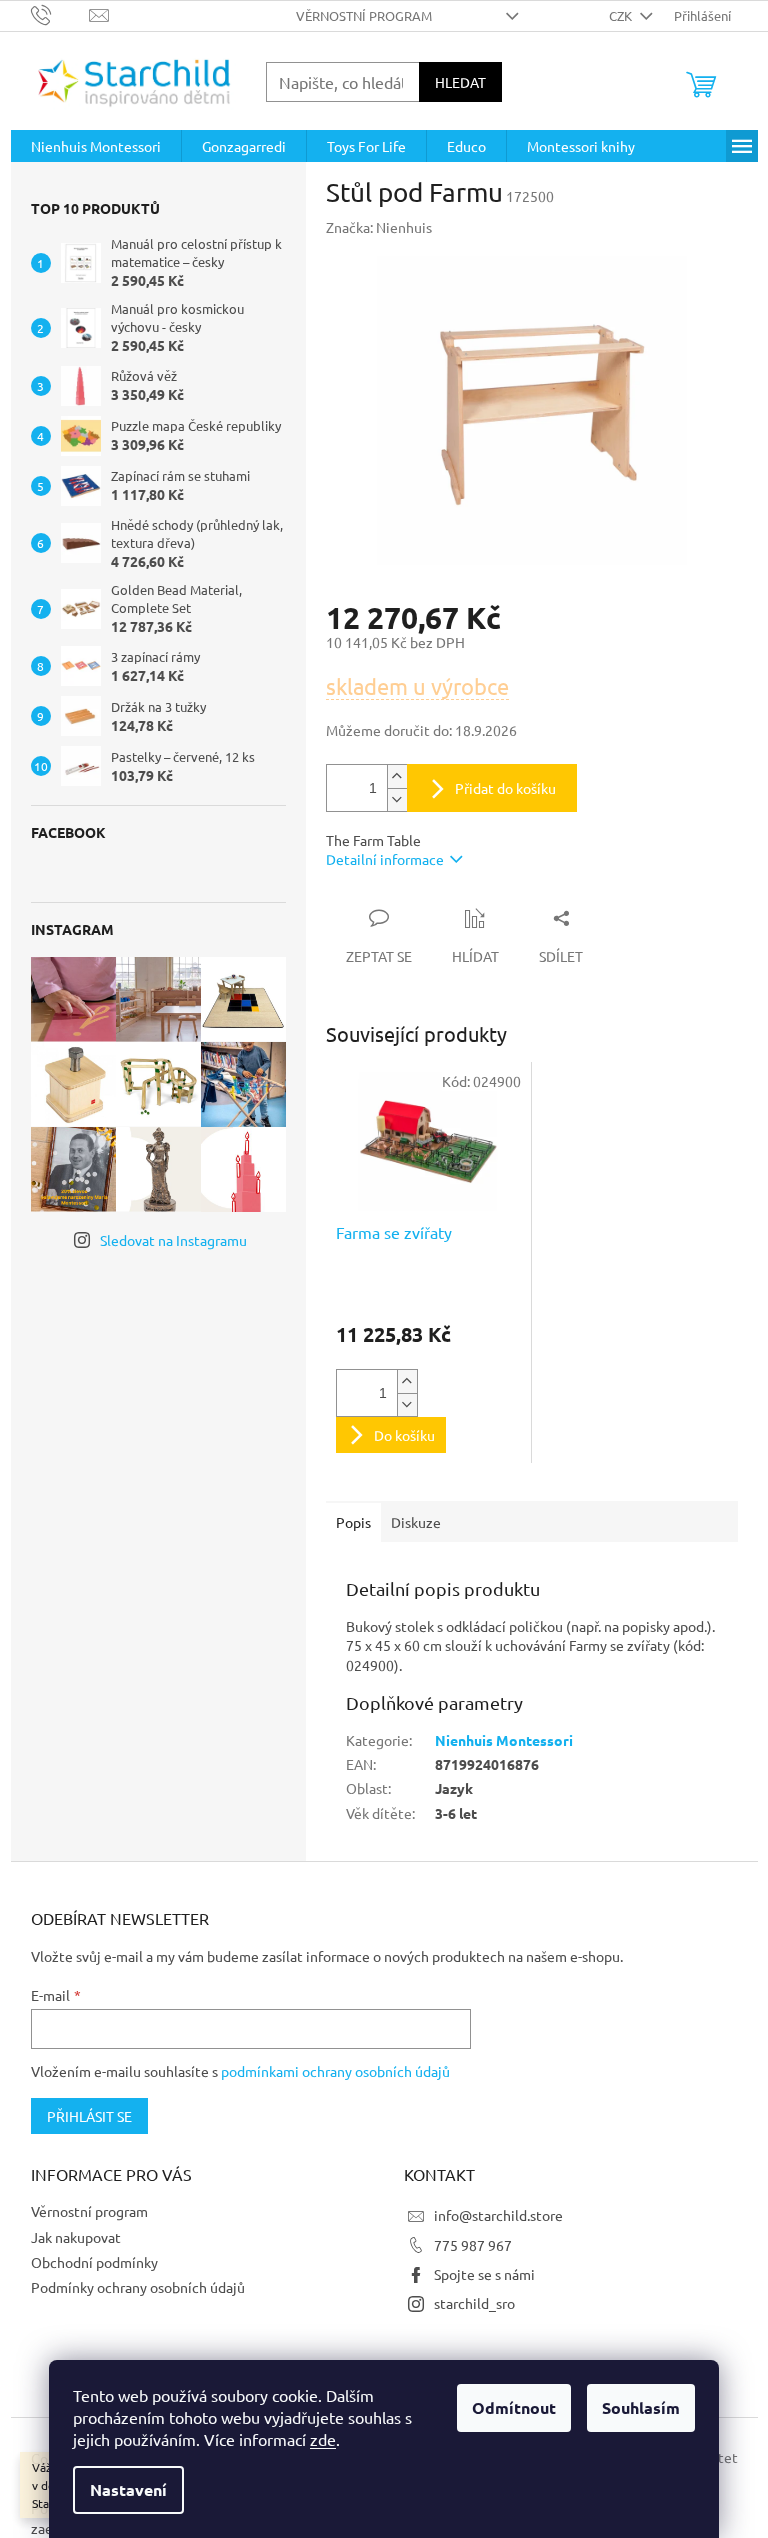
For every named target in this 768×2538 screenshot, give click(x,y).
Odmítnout (514, 2407)
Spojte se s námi (484, 2274)
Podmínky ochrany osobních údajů (138, 2287)
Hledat (460, 82)
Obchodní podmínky (94, 2262)
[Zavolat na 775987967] (60, 13)
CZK (622, 15)
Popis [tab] (353, 1522)
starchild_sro (474, 2303)
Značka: (379, 227)
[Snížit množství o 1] (397, 799)
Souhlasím (641, 2407)
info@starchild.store (498, 2215)
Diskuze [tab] (416, 1522)
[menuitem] (96, 146)
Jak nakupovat (76, 2237)
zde (323, 2439)
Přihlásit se (89, 2116)
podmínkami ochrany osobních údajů (335, 2071)
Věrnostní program (364, 15)
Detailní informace (385, 859)
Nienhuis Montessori (504, 1740)
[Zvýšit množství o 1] (397, 776)
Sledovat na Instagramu (173, 1240)
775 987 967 (473, 2245)
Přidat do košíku (505, 788)
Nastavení (128, 2489)
